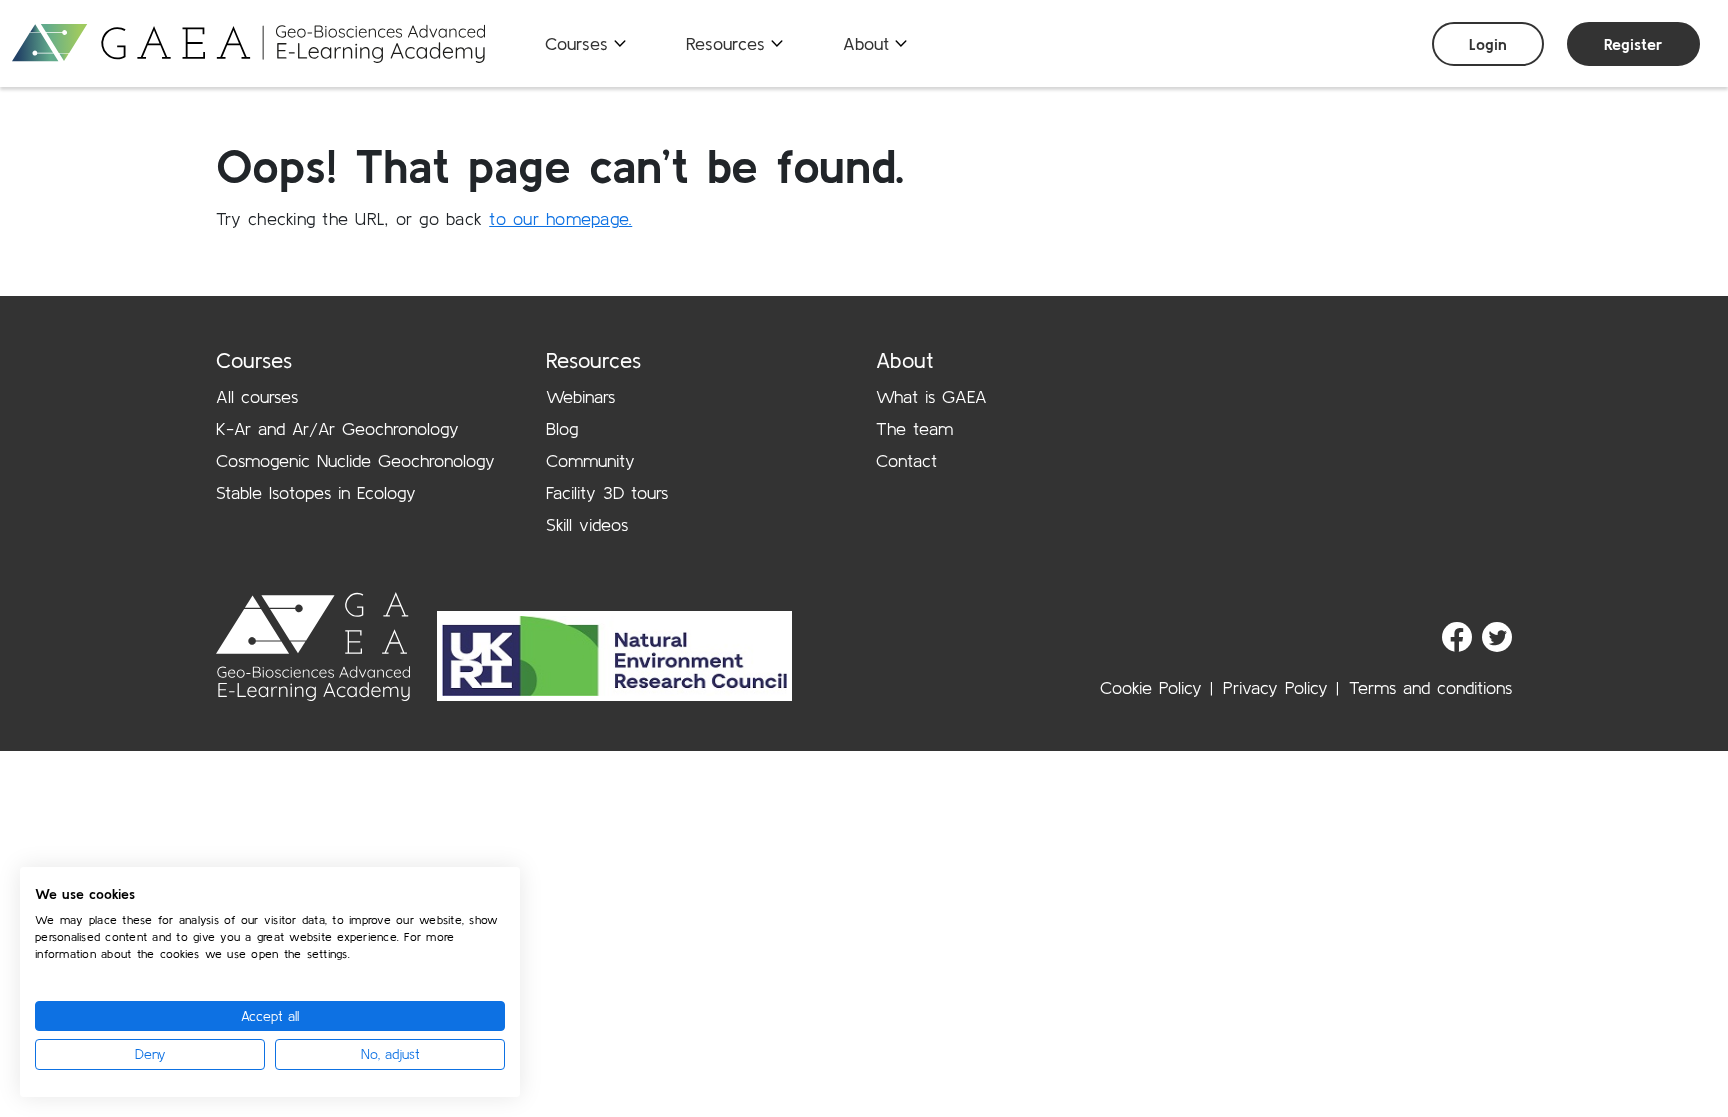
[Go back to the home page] (248, 43)
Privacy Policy (1275, 687)
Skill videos (587, 524)
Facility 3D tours (607, 492)
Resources (725, 43)
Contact (906, 460)
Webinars (580, 396)
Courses (576, 43)
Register (1633, 44)
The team (914, 428)
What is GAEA (931, 396)
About (866, 43)
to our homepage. (560, 218)
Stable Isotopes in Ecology (316, 492)
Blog (562, 428)
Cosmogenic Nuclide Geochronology (355, 460)
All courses (257, 396)
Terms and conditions (1430, 687)
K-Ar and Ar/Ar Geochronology (337, 428)
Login (1488, 44)
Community (590, 460)
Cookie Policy (1151, 687)
